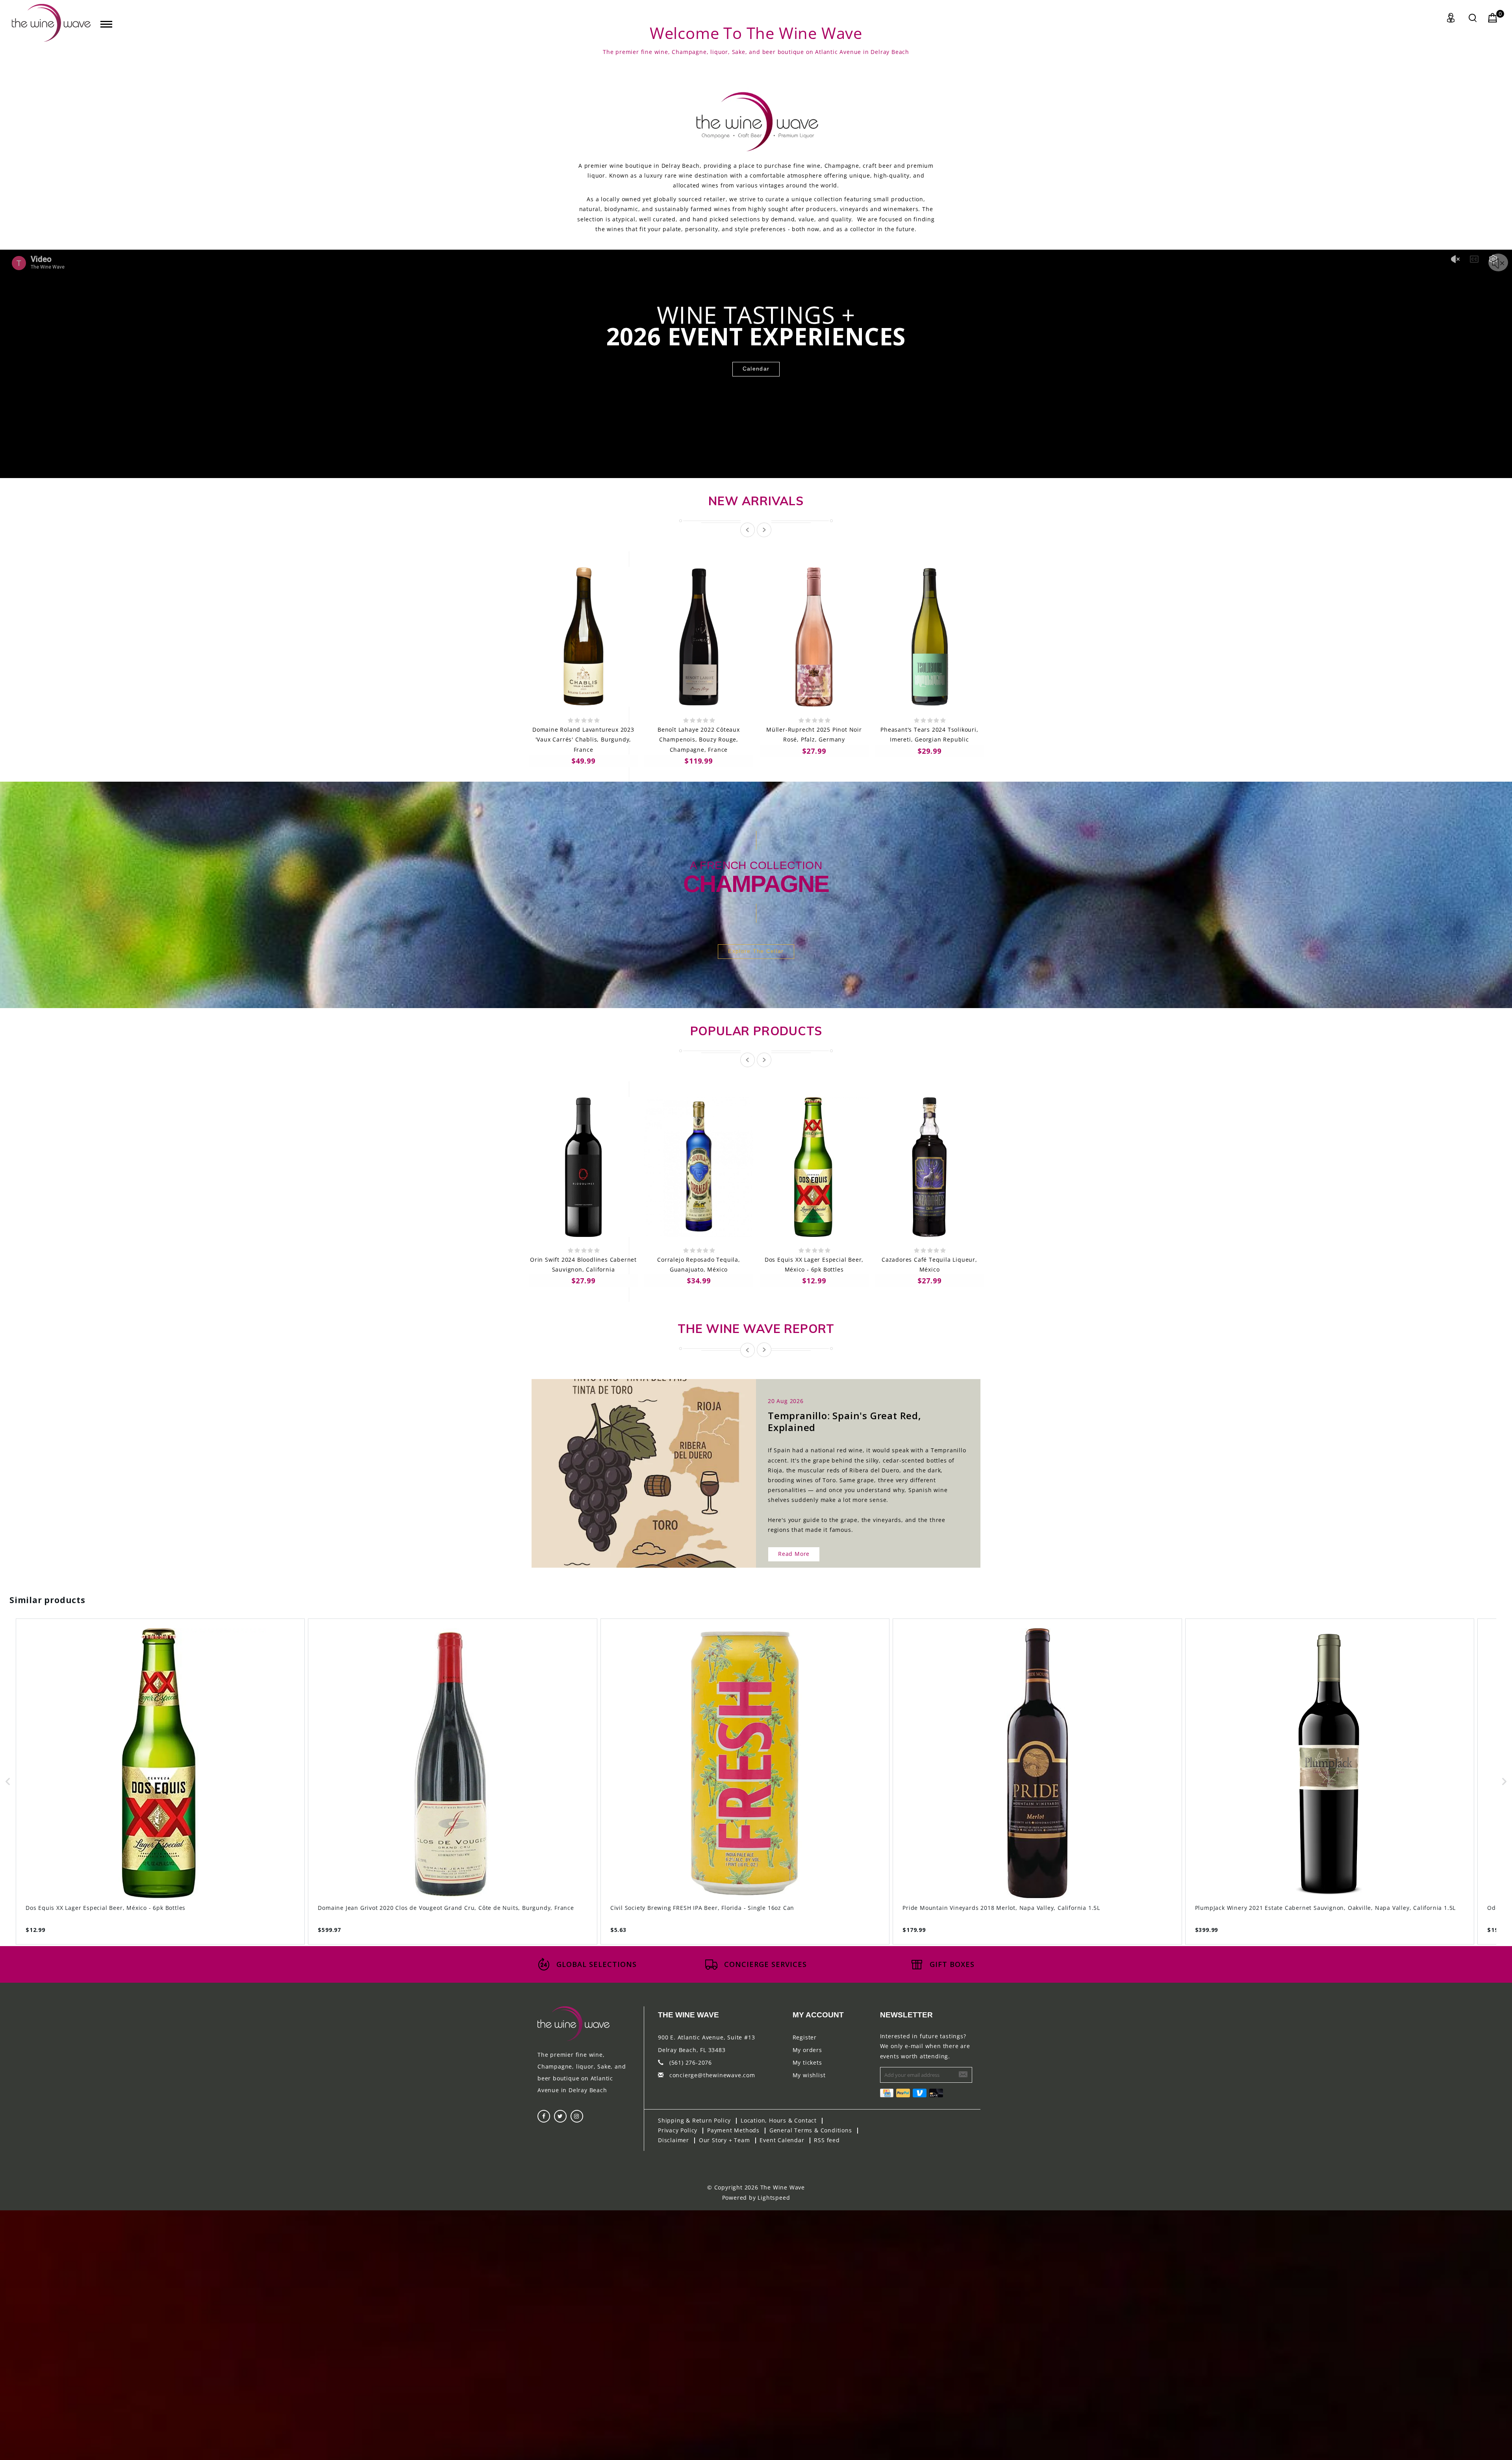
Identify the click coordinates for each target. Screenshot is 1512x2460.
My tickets (807, 2062)
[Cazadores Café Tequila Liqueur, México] (929, 1167)
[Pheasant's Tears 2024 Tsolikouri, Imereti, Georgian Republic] (929, 637)
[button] (8, 1782)
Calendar (756, 369)
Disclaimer (674, 2140)
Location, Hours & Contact (779, 2120)
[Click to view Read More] (652, 1466)
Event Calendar (782, 2140)
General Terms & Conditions (811, 2130)
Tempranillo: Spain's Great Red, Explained (845, 1421)
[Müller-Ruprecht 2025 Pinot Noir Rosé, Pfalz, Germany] (814, 637)
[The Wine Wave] (51, 23)
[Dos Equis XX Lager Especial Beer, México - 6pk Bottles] (814, 1167)
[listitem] (160, 1782)
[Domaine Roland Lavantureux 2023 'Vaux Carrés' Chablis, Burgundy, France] (583, 637)
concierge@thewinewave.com (712, 2075)
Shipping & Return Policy (694, 2120)
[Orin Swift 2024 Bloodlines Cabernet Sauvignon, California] (583, 1167)
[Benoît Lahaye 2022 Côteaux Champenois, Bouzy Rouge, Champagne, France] (699, 637)
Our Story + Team (724, 2140)
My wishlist (809, 2075)
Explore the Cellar (756, 951)
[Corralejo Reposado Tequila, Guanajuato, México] (699, 1167)
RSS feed (827, 2140)
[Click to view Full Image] (635, 1466)
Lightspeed (774, 2198)
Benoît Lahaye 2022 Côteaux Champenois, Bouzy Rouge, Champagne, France (699, 739)
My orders (807, 2050)
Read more (794, 1554)
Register (805, 2037)
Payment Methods (733, 2130)
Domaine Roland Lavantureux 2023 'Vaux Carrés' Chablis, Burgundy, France (583, 739)
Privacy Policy (678, 2130)
